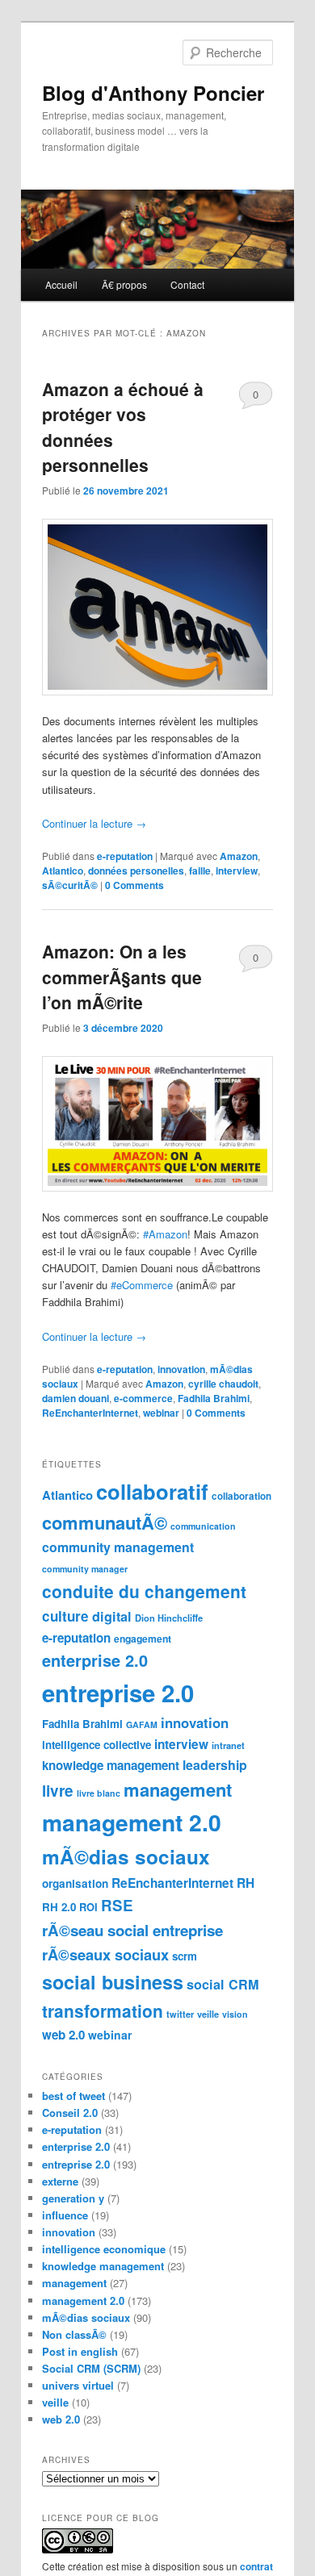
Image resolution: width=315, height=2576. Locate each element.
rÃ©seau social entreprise (132, 1930)
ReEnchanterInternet (90, 1413)
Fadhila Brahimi (214, 1398)
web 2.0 (63, 2035)
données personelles (136, 870)
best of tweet (73, 2096)
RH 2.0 (59, 1907)
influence (65, 2215)
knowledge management (111, 1765)
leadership (215, 1765)
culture (65, 1616)
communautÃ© (105, 1522)
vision (235, 2014)
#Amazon (165, 1234)
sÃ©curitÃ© (70, 885)
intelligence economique (104, 2249)
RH (246, 1883)
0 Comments (256, 398)
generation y (73, 2198)
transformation (103, 2010)
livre (58, 1791)
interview (237, 870)
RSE (117, 1905)
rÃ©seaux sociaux (105, 1954)
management (178, 1789)
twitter (180, 2014)
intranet (228, 1745)
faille (200, 870)
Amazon (239, 856)
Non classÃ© (74, 2334)
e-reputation (125, 856)
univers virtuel (78, 2385)
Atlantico (63, 870)
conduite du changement (144, 1591)
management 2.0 (132, 1822)
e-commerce (143, 1398)
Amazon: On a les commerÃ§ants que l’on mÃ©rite (122, 977)
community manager (85, 1569)
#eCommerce (142, 1285)
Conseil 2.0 (70, 2113)
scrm (185, 1956)
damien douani (76, 1398)
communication (203, 1526)
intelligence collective (97, 1745)
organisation (75, 1883)
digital (112, 1616)
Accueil (61, 284)
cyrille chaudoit (223, 1384)
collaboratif (152, 1491)
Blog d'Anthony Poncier (153, 93)
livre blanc (99, 1793)
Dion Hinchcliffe (169, 1618)
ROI (88, 1907)
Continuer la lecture (94, 823)
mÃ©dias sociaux (126, 1856)
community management (118, 1547)
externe (60, 2181)
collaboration (241, 1496)
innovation (181, 1369)
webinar (161, 1413)
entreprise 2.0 (118, 1693)
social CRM (223, 1984)
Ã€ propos (124, 284)
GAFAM (142, 1724)
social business (113, 1982)
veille (208, 2014)
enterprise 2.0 (95, 1660)
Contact (187, 284)
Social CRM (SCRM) (91, 2368)
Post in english (80, 2351)
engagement (143, 1639)
